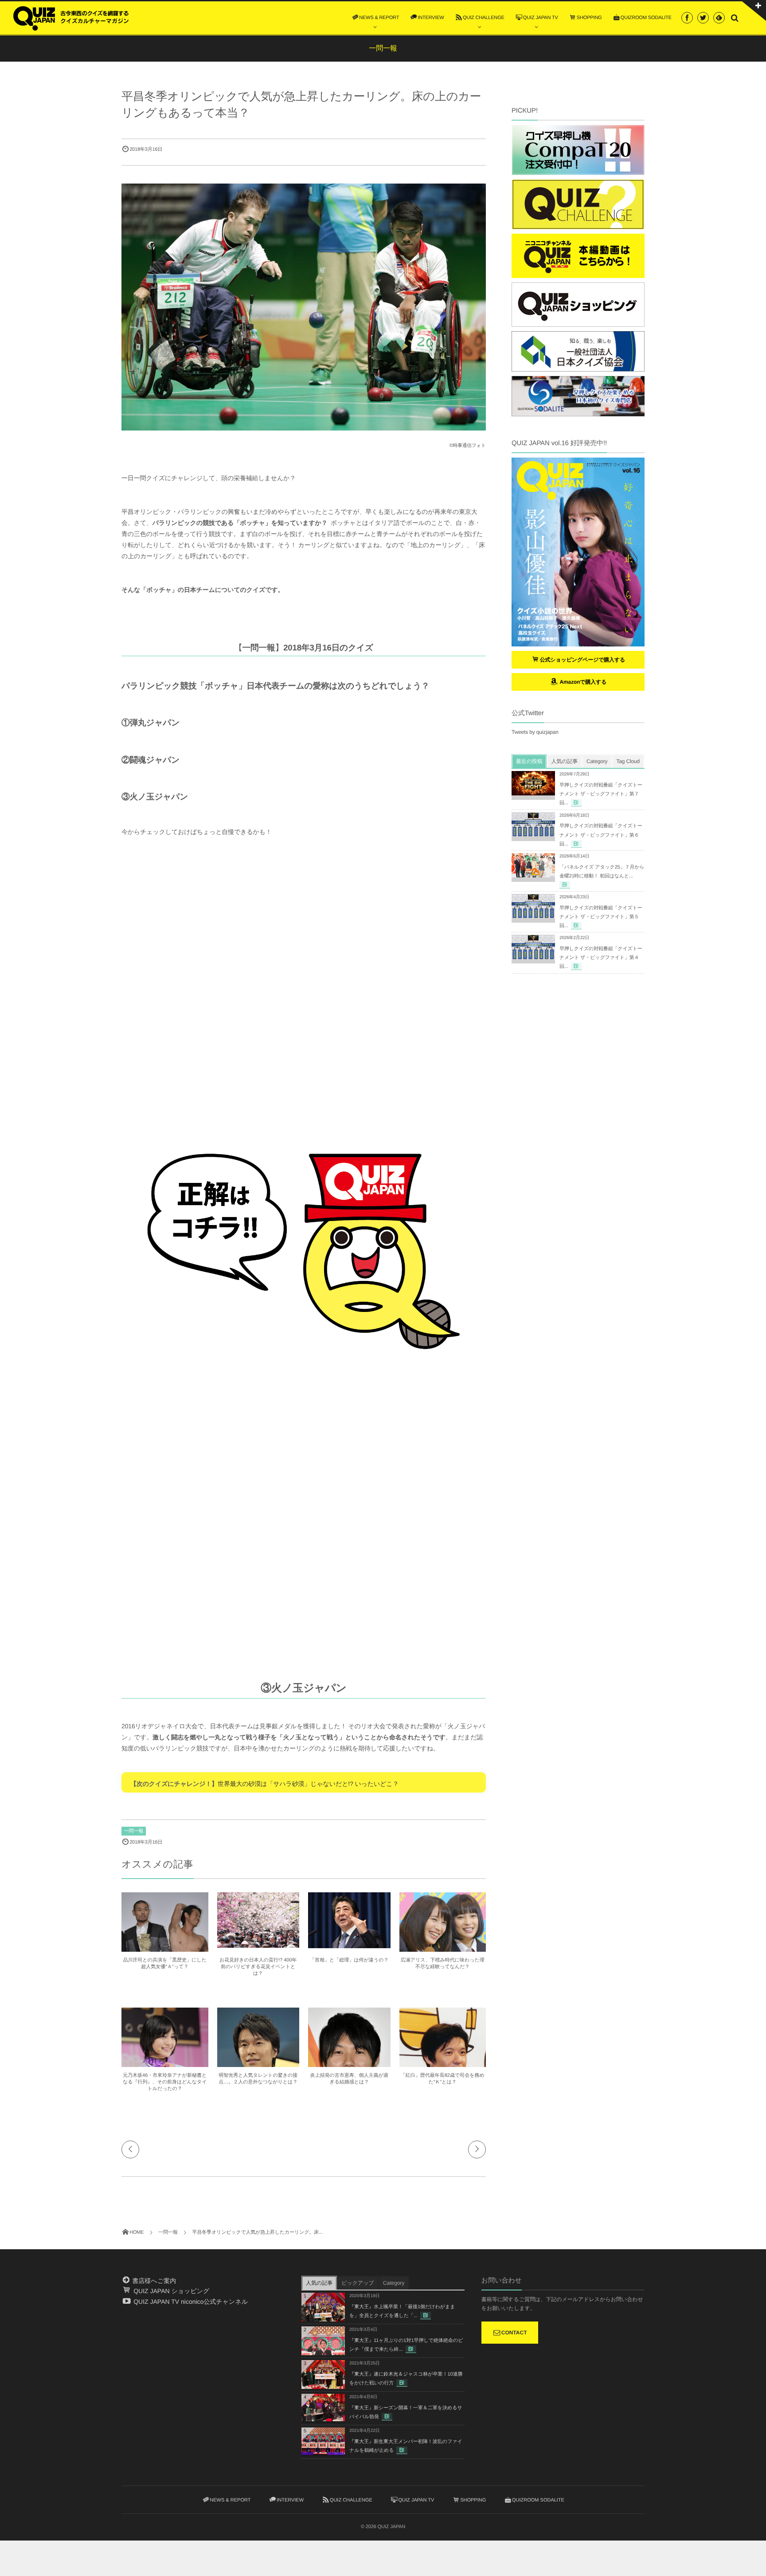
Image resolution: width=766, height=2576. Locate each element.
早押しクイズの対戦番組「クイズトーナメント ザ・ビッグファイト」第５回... (601, 917)
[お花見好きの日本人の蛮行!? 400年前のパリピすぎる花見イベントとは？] (258, 1944)
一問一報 (134, 1831)
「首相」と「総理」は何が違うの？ (349, 1960)
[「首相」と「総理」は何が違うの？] (349, 1944)
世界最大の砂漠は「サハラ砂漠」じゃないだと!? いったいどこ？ (308, 1784)
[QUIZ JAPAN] (71, 17)
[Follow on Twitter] (703, 18)
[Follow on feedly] (719, 18)
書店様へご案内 (153, 2281)
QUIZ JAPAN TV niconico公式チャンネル (190, 2302)
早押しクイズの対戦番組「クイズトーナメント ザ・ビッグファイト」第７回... (601, 794)
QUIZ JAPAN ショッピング (170, 2291)
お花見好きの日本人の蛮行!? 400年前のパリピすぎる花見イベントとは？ (258, 1967)
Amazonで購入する (582, 682)
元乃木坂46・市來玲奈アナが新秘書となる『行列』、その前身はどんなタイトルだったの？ (165, 2082)
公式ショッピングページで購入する (583, 660)
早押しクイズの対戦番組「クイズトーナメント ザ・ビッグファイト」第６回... (601, 835)
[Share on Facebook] (687, 18)
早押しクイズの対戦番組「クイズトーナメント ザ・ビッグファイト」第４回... (601, 958)
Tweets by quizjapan (535, 732)
